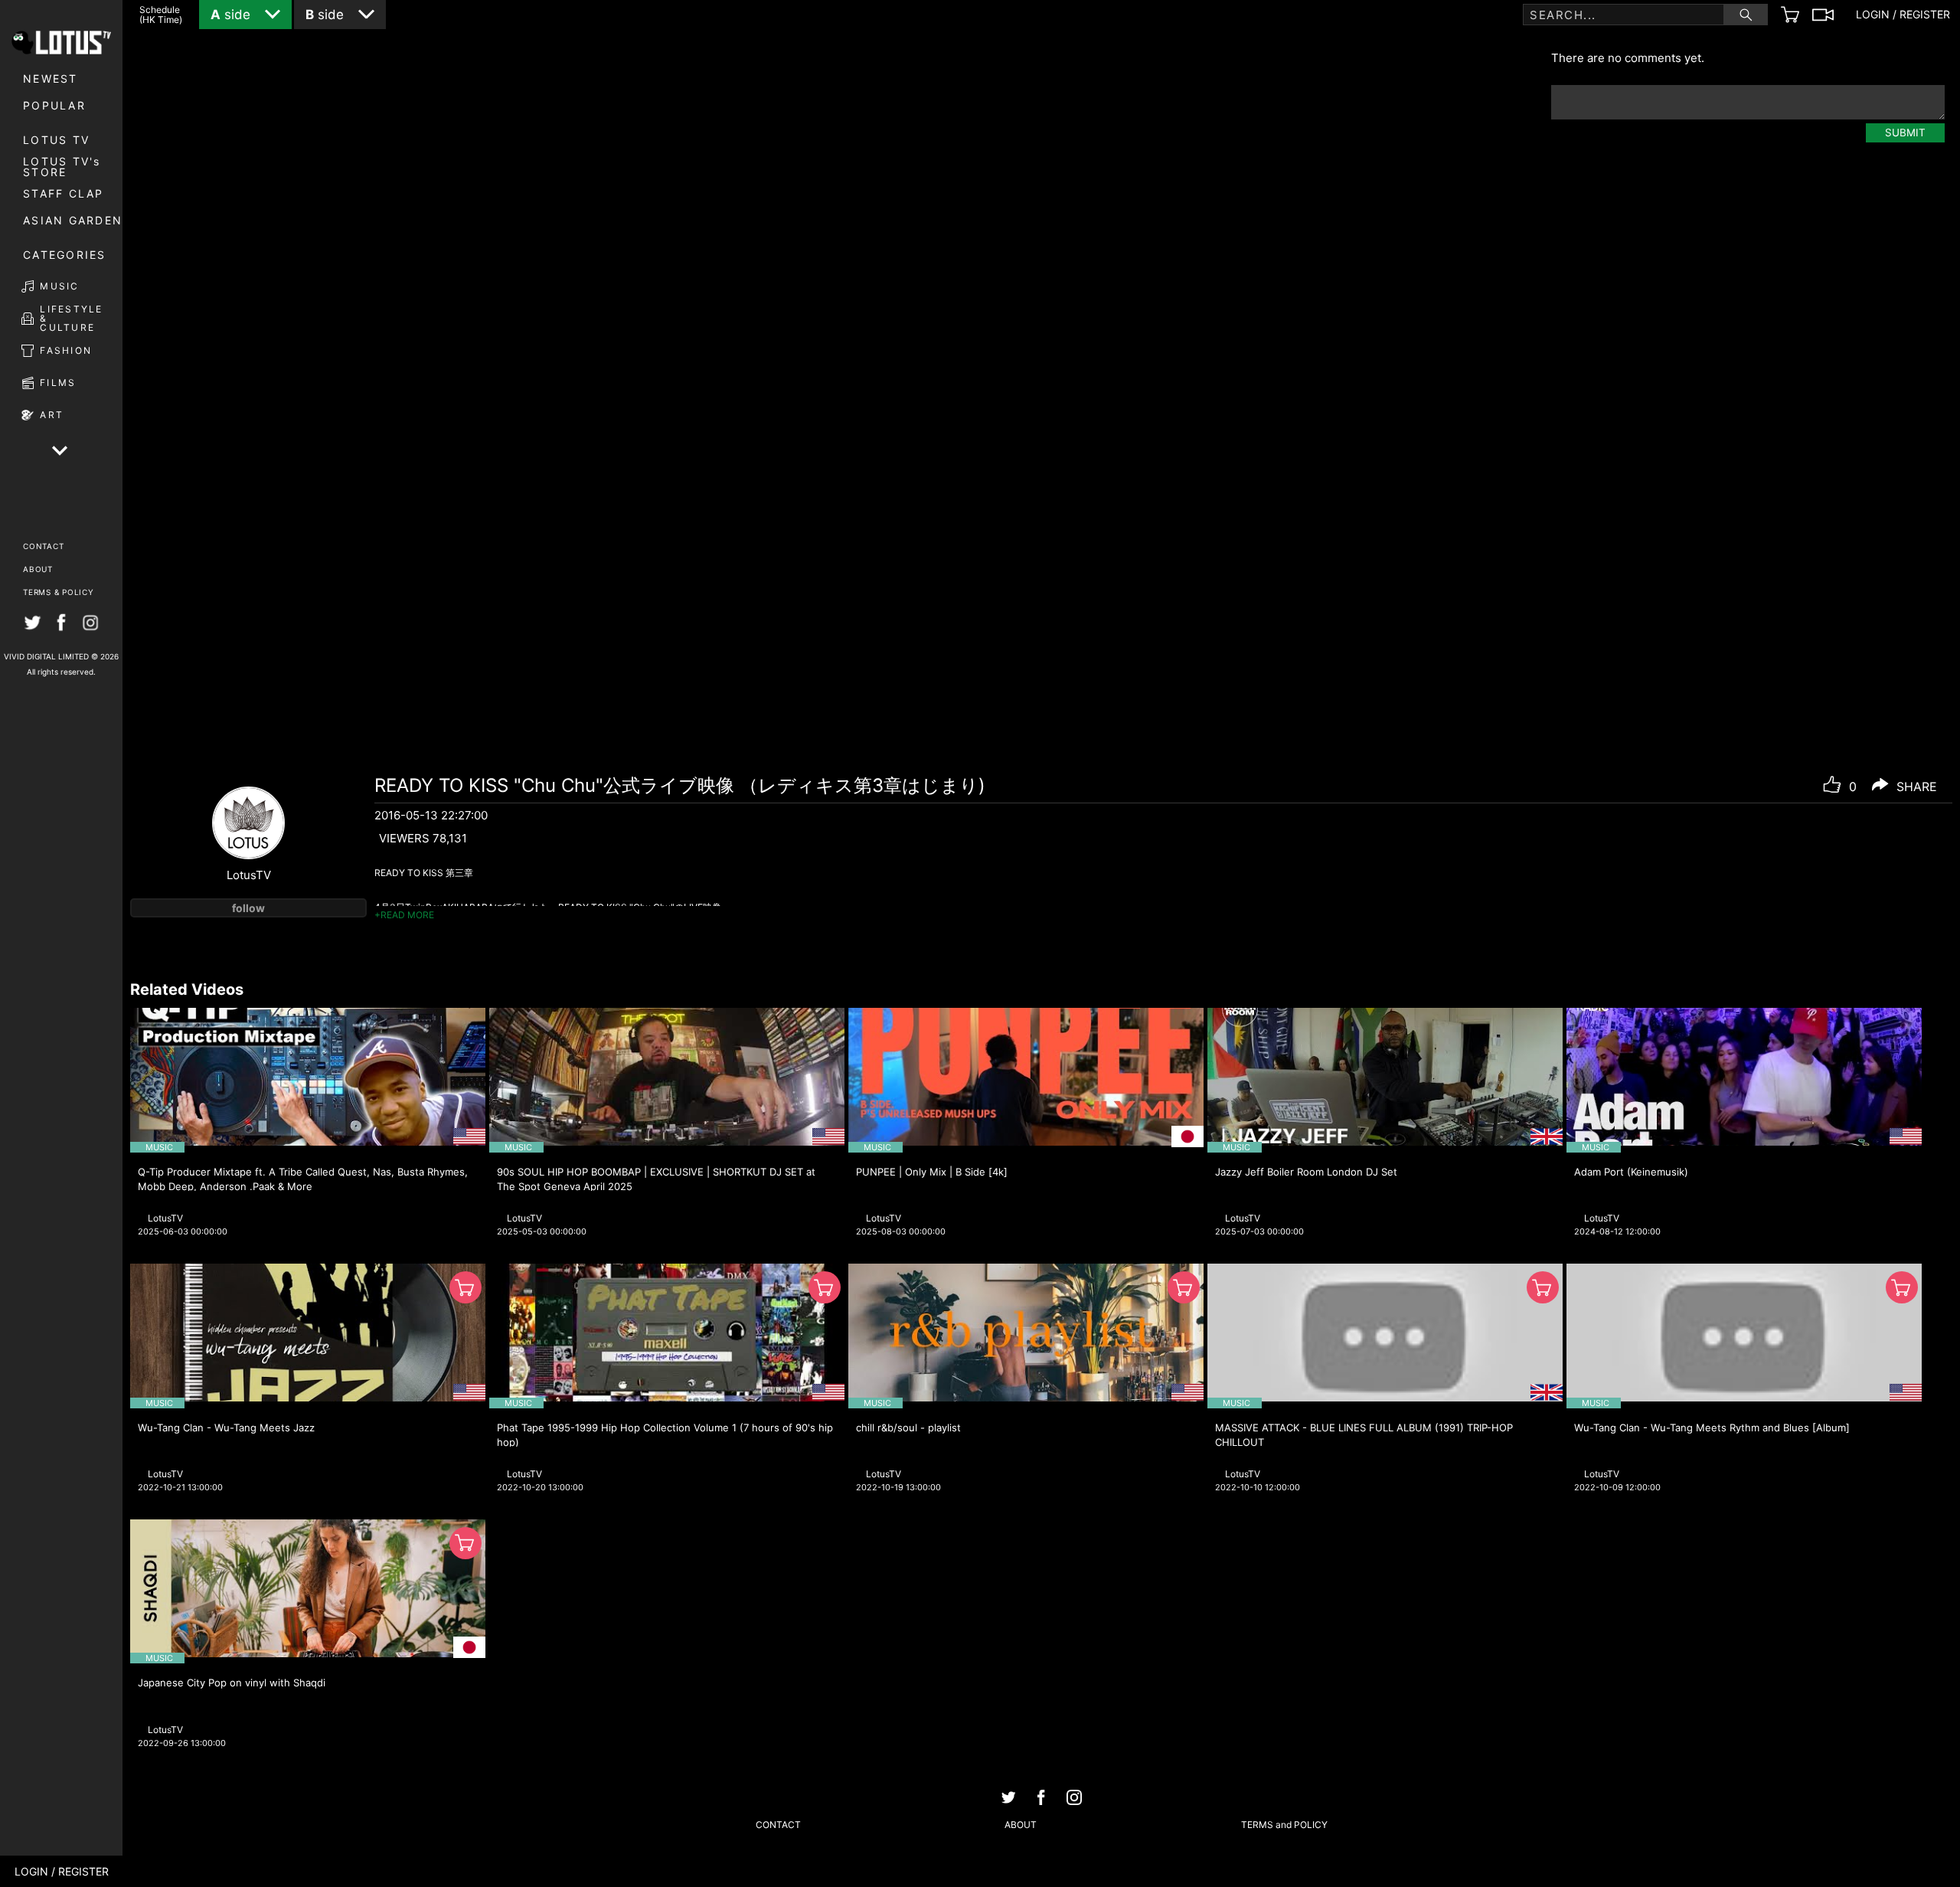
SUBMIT (1905, 132)
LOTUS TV (56, 140)
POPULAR (54, 105)
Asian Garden (73, 220)
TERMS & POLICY (59, 592)
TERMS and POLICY (1284, 1825)
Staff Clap (64, 193)
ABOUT (38, 569)
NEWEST (51, 78)
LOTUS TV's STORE (62, 167)
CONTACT (43, 546)
